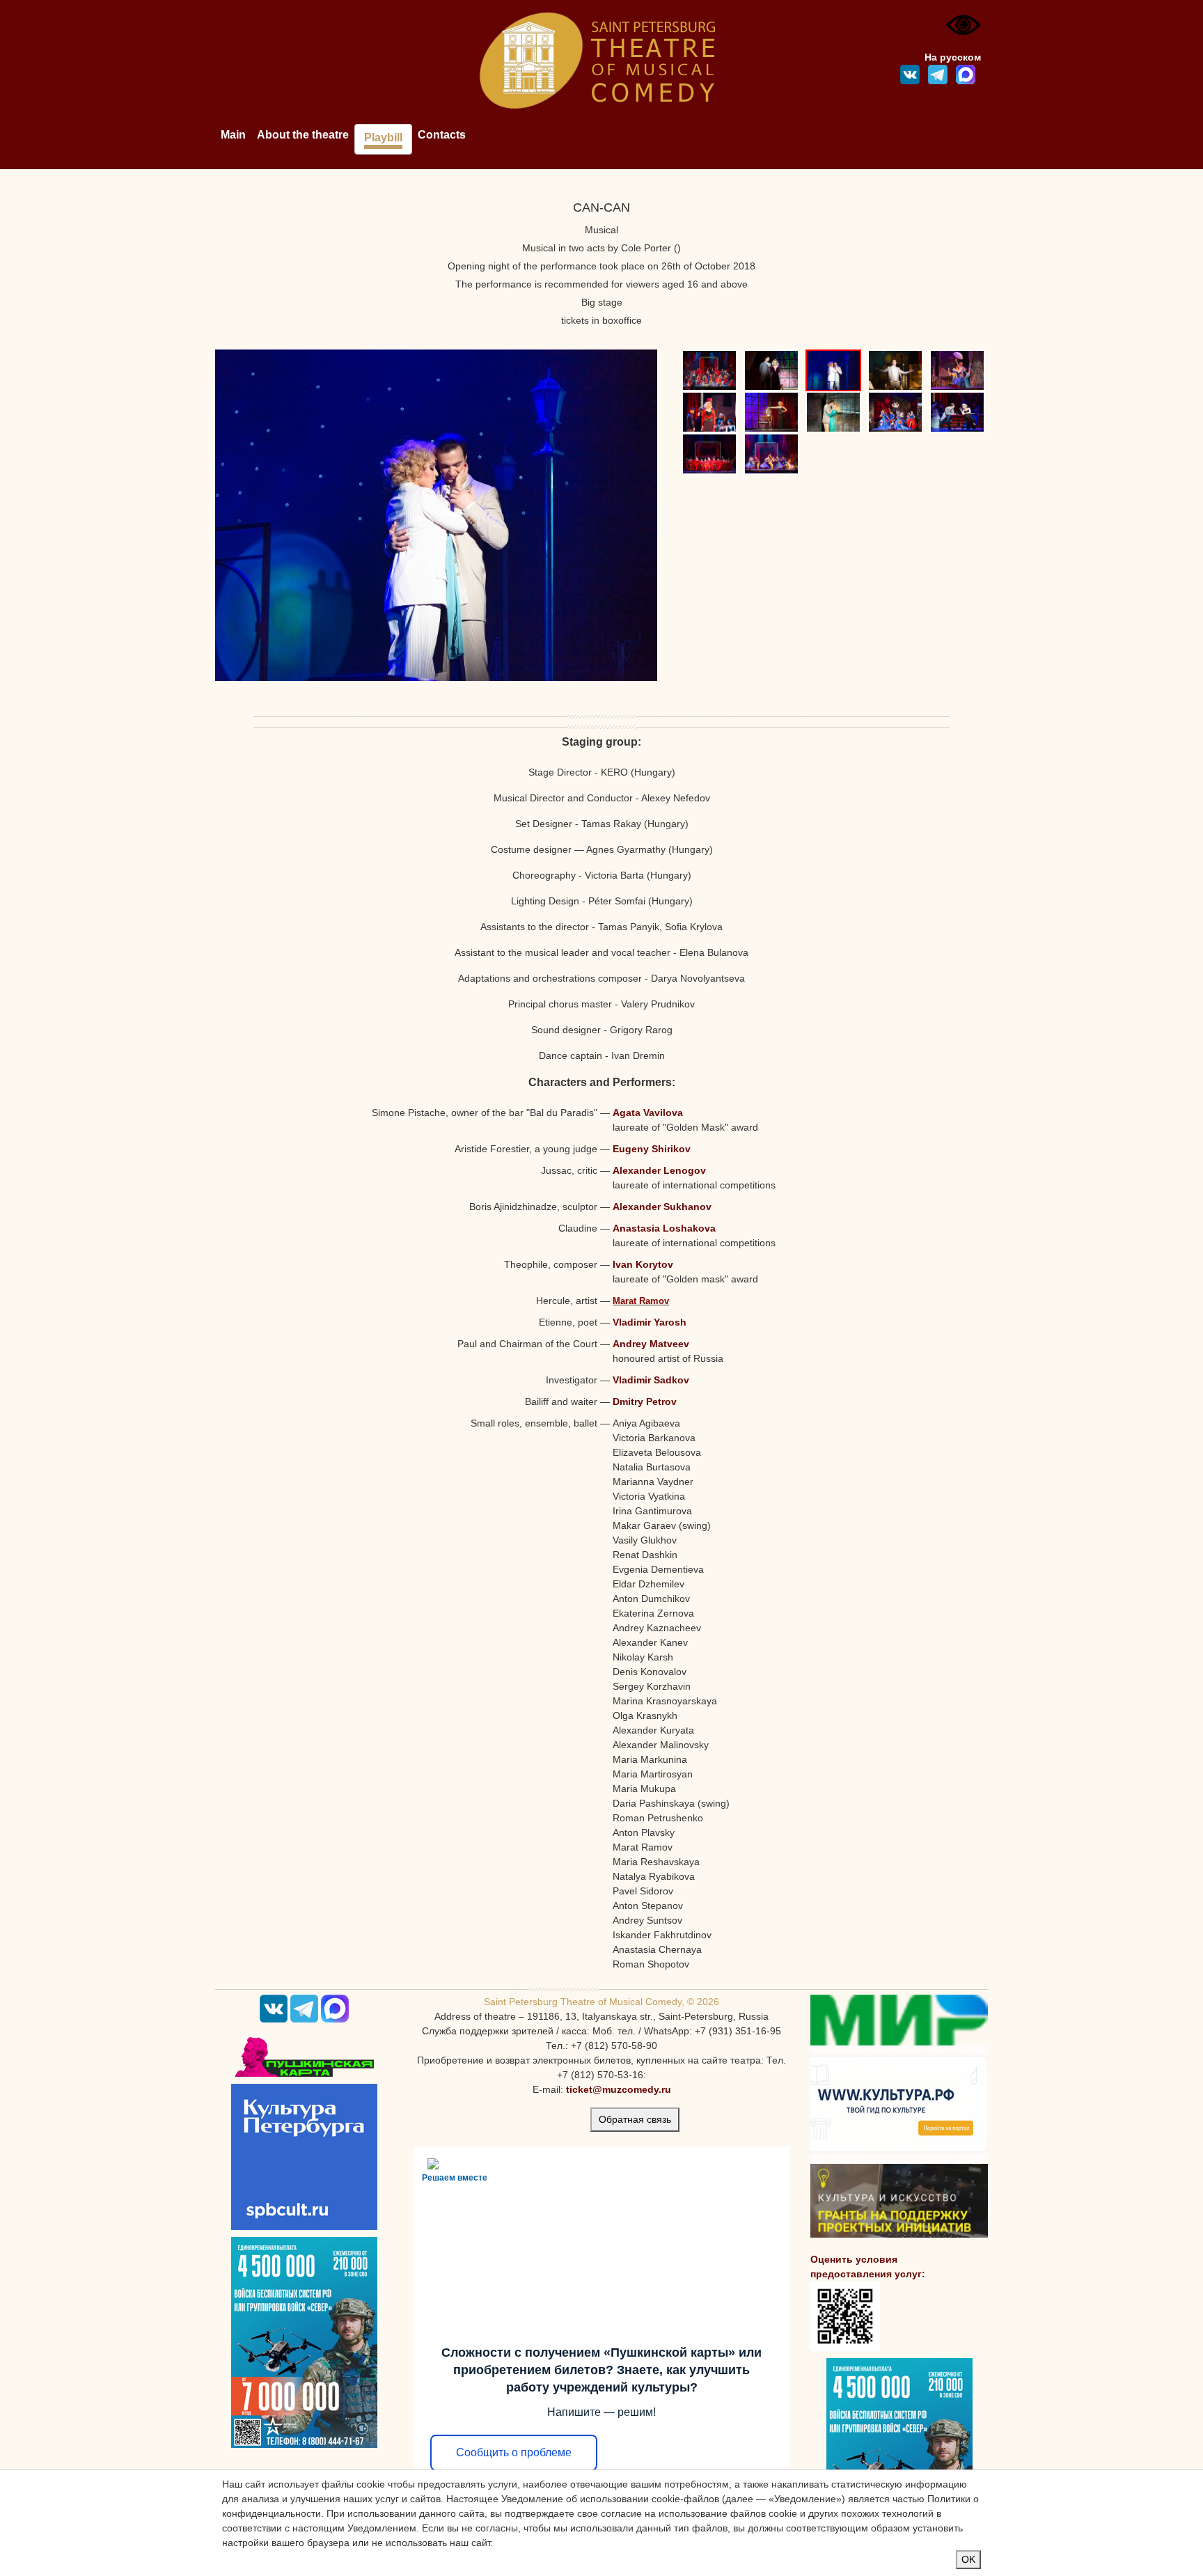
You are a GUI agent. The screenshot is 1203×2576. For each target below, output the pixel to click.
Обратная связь (635, 2119)
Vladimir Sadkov (651, 1380)
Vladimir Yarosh (650, 1322)
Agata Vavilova (648, 1113)
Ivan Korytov (643, 1264)
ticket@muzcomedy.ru (619, 2089)
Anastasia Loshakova (664, 1228)
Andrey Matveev (651, 1344)
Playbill (383, 138)
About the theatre (303, 135)
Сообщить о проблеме (514, 2452)
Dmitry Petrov (645, 1401)
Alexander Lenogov (659, 1170)
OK (968, 2559)
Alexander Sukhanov (662, 1207)
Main (233, 135)
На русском (953, 57)
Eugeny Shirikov (652, 1149)
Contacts (442, 135)
